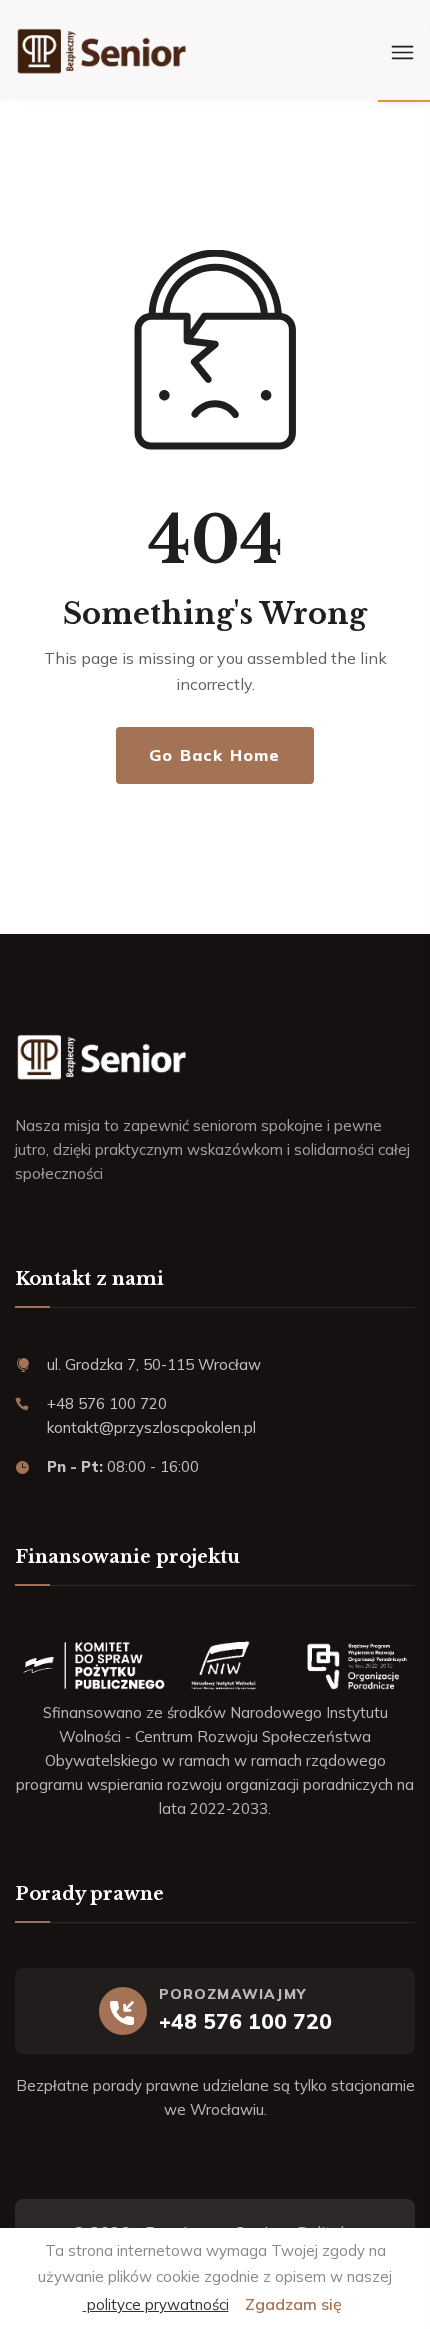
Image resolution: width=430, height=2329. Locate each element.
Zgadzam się (293, 2304)
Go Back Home (214, 755)
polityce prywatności (156, 2304)
